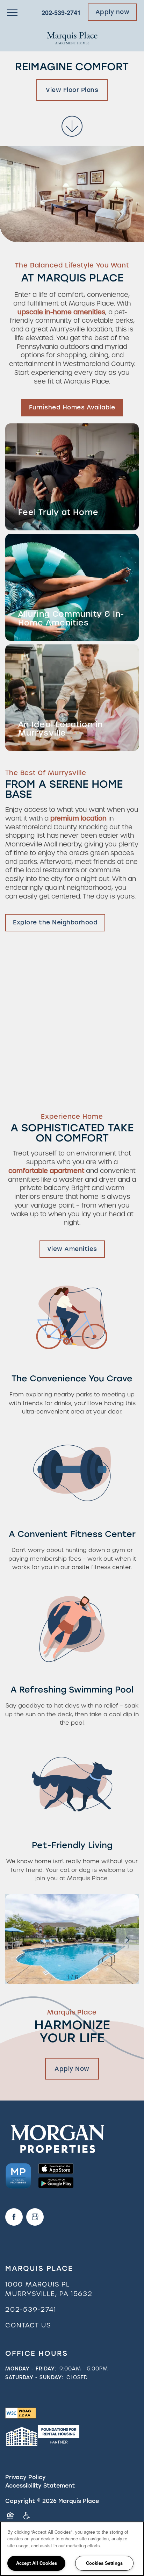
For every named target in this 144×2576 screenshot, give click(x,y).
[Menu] (12, 12)
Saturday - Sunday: (34, 2377)
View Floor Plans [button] (72, 90)
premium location (78, 818)
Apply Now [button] (72, 2069)
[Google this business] (35, 2217)
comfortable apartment (46, 1171)
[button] (113, 12)
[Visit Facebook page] (14, 2217)
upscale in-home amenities (61, 312)
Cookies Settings (104, 2563)
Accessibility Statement (40, 2486)
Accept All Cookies (37, 2563)
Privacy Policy (26, 2477)
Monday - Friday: (31, 2369)
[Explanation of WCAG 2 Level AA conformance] (21, 2413)
